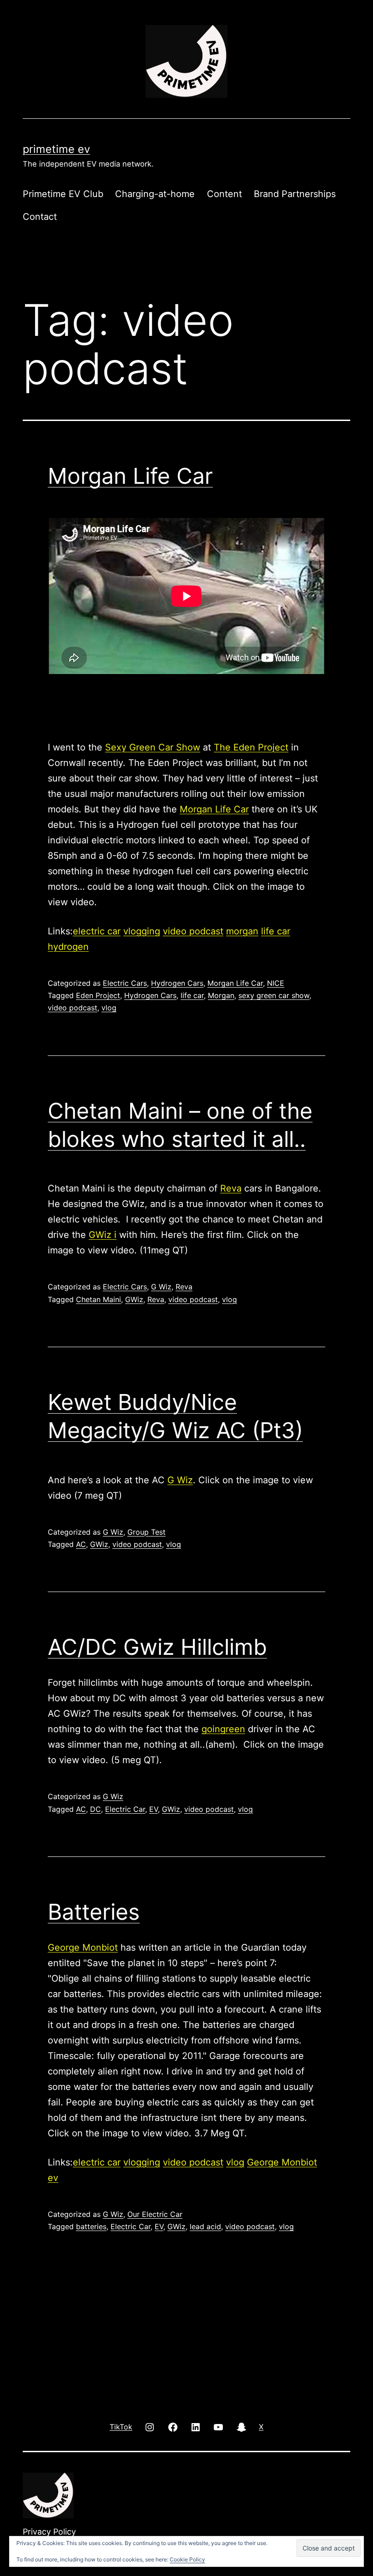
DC (96, 1809)
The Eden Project (251, 747)
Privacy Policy (49, 2532)
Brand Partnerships (295, 194)
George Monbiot (83, 1947)
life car (276, 931)
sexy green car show (274, 995)
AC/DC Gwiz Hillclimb (157, 1647)
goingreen (223, 1729)
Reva (231, 1188)
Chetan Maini (98, 1299)
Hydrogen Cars (177, 983)
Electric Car (125, 1809)
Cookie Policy (187, 2559)
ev (53, 2178)
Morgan (221, 995)
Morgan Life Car (130, 476)
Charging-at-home (155, 194)
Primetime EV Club (63, 194)
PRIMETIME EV (56, 149)
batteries (91, 2226)
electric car (97, 931)
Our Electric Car (155, 2214)
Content (224, 194)
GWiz (134, 1299)
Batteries (94, 1912)
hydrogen (68, 947)
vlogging (142, 931)
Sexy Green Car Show (153, 747)
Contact (40, 217)
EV (154, 1809)
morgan (242, 931)
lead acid (205, 2226)
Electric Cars (125, 983)
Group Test (146, 1532)
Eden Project (98, 995)
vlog (109, 1008)
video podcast (193, 931)
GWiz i (103, 1235)
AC (81, 1544)
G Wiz (161, 1287)
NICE (276, 983)
